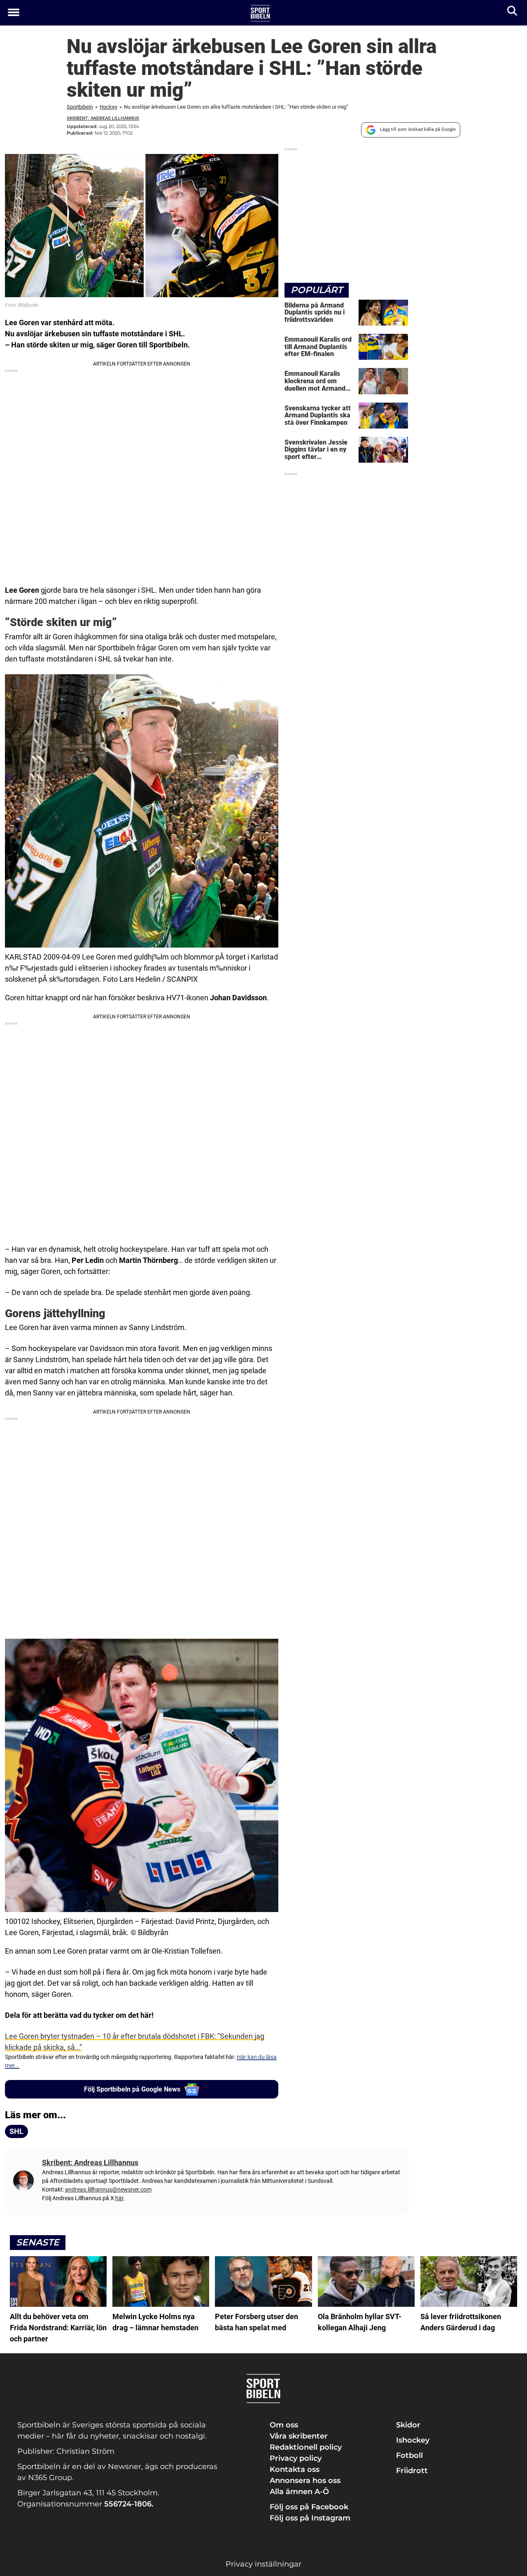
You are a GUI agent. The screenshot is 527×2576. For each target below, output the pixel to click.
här (119, 2198)
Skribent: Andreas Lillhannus (103, 118)
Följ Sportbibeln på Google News (132, 2089)
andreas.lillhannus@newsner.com (108, 2189)
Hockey (108, 107)
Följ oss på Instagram (310, 2518)
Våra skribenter (299, 2436)
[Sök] (513, 13)
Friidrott (412, 2471)
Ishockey (413, 2440)
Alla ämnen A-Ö (299, 2492)
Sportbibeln (80, 107)
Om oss (284, 2425)
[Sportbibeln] (260, 13)
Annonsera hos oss (305, 2481)
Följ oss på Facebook (309, 2507)
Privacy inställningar (263, 2564)
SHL (16, 2131)
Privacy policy (296, 2458)
